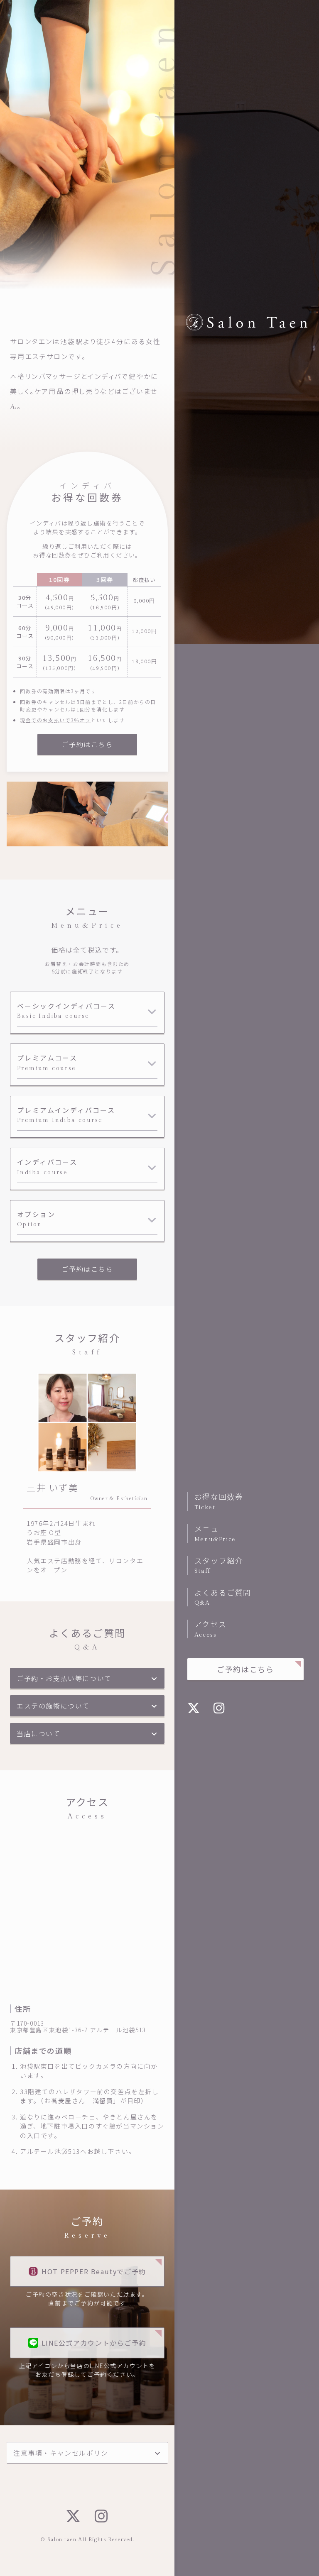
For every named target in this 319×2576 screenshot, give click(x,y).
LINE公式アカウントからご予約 (94, 2343)
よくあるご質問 (223, 1597)
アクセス (210, 1628)
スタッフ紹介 (219, 1565)
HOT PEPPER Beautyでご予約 (94, 2271)
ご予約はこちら (245, 1669)
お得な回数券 (219, 1501)
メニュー (215, 1533)
